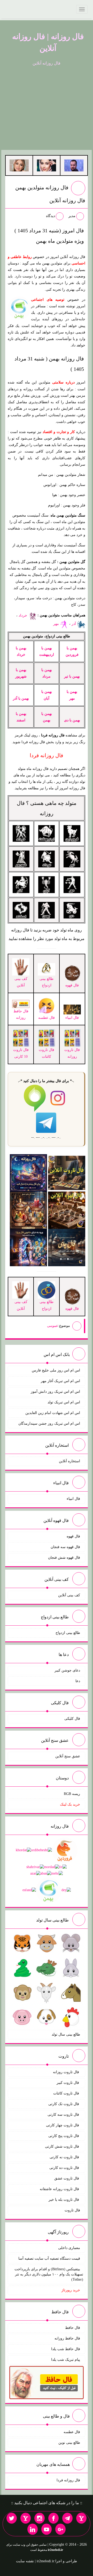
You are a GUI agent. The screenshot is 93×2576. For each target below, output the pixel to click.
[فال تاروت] (67, 1172)
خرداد (23, 615)
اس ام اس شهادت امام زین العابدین (53, 1413)
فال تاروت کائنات (67, 2093)
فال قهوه (73, 1536)
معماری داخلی (69, 2248)
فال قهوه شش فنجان (64, 1558)
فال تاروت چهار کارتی (63, 2125)
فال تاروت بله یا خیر (64, 2200)
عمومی (53, 1326)
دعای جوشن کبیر (67, 1670)
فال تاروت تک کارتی (64, 2104)
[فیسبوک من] (53, 2518)
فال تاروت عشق (67, 2178)
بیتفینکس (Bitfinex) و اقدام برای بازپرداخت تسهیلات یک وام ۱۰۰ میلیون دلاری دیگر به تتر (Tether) (49, 2274)
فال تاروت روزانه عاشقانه (60, 2189)
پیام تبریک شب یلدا (66, 2360)
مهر (57, 624)
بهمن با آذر (21, 698)
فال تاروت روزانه (67, 2072)
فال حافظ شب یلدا (66, 2349)
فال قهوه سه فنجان (65, 1547)
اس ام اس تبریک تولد (64, 1402)
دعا (78, 1681)
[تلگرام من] (67, 2518)
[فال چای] (67, 1247)
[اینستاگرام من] (40, 2518)
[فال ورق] (28, 1247)
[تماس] (26, 2518)
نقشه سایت (25, 2561)
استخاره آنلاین (69, 1461)
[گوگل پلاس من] (60, 2529)
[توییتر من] (12, 2518)
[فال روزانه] (28, 1172)
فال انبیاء (73, 1499)
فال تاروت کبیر (68, 2083)
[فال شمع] (28, 1210)
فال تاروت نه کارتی (65, 2157)
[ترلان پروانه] (47, 165)
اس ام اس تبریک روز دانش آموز (55, 1392)
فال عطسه (72, 2432)
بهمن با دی (72, 720)
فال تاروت (72, 2210)
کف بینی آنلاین (69, 1595)
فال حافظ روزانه (21, 1014)
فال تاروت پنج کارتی (64, 2136)
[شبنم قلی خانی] (19, 165)
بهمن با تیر (72, 676)
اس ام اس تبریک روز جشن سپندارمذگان (49, 1423)
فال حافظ (73, 2328)
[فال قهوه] (67, 1210)
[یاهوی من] (81, 2518)
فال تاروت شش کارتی (63, 2146)
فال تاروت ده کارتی (65, 2168)
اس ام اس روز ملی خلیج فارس (56, 1370)
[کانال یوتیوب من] (47, 2529)
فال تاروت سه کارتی (64, 2115)
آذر (74, 624)
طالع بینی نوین (69, 2443)
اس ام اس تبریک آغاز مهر (60, 1381)
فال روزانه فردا (68, 2480)
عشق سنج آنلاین (68, 1756)
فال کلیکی (72, 1719)
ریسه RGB (72, 1794)
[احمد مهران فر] (74, 165)
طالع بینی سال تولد (66, 2034)
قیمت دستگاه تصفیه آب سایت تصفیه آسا (49, 2258)
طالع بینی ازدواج (47, 982)
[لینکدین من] (33, 2529)
